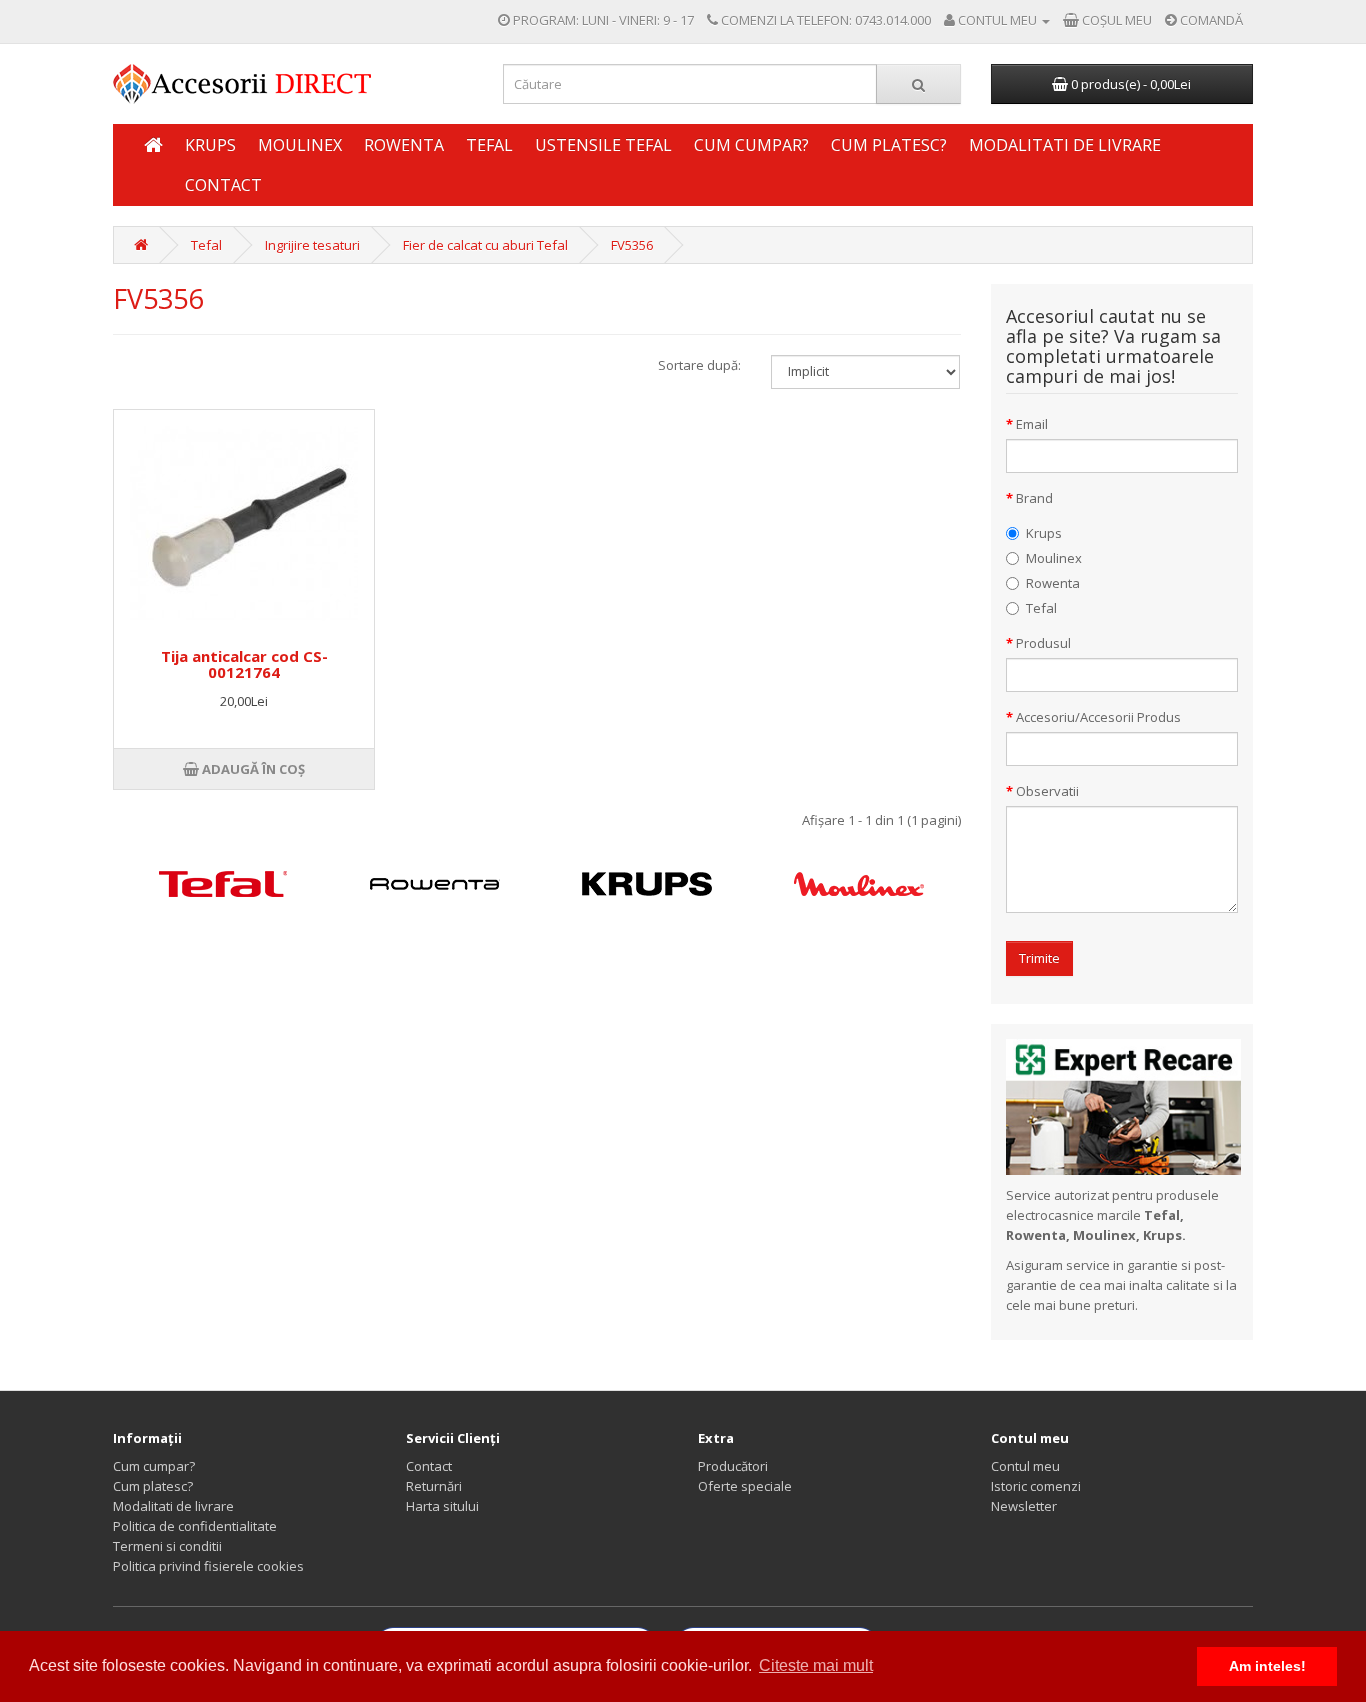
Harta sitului (442, 1506)
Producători (733, 1466)
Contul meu (1025, 1466)
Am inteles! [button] (1267, 1666)
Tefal (489, 145)
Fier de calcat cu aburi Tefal (485, 245)
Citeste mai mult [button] (816, 1665)
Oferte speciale (745, 1486)
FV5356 (632, 245)
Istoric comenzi (1036, 1486)
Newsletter (1024, 1506)
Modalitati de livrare (1065, 145)
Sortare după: (699, 365)
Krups (210, 145)
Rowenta (404, 145)
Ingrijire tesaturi (312, 245)
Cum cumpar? (751, 145)
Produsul (1043, 643)
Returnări (434, 1486)
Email (1032, 424)
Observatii (1047, 791)
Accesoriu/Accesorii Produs (1098, 717)
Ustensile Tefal (603, 145)
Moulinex (300, 145)
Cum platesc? (889, 145)
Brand (1034, 498)
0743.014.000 (893, 20)
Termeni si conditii (167, 1546)
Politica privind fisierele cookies (208, 1566)
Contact (223, 185)
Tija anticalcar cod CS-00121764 (244, 664)
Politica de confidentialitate (195, 1526)
